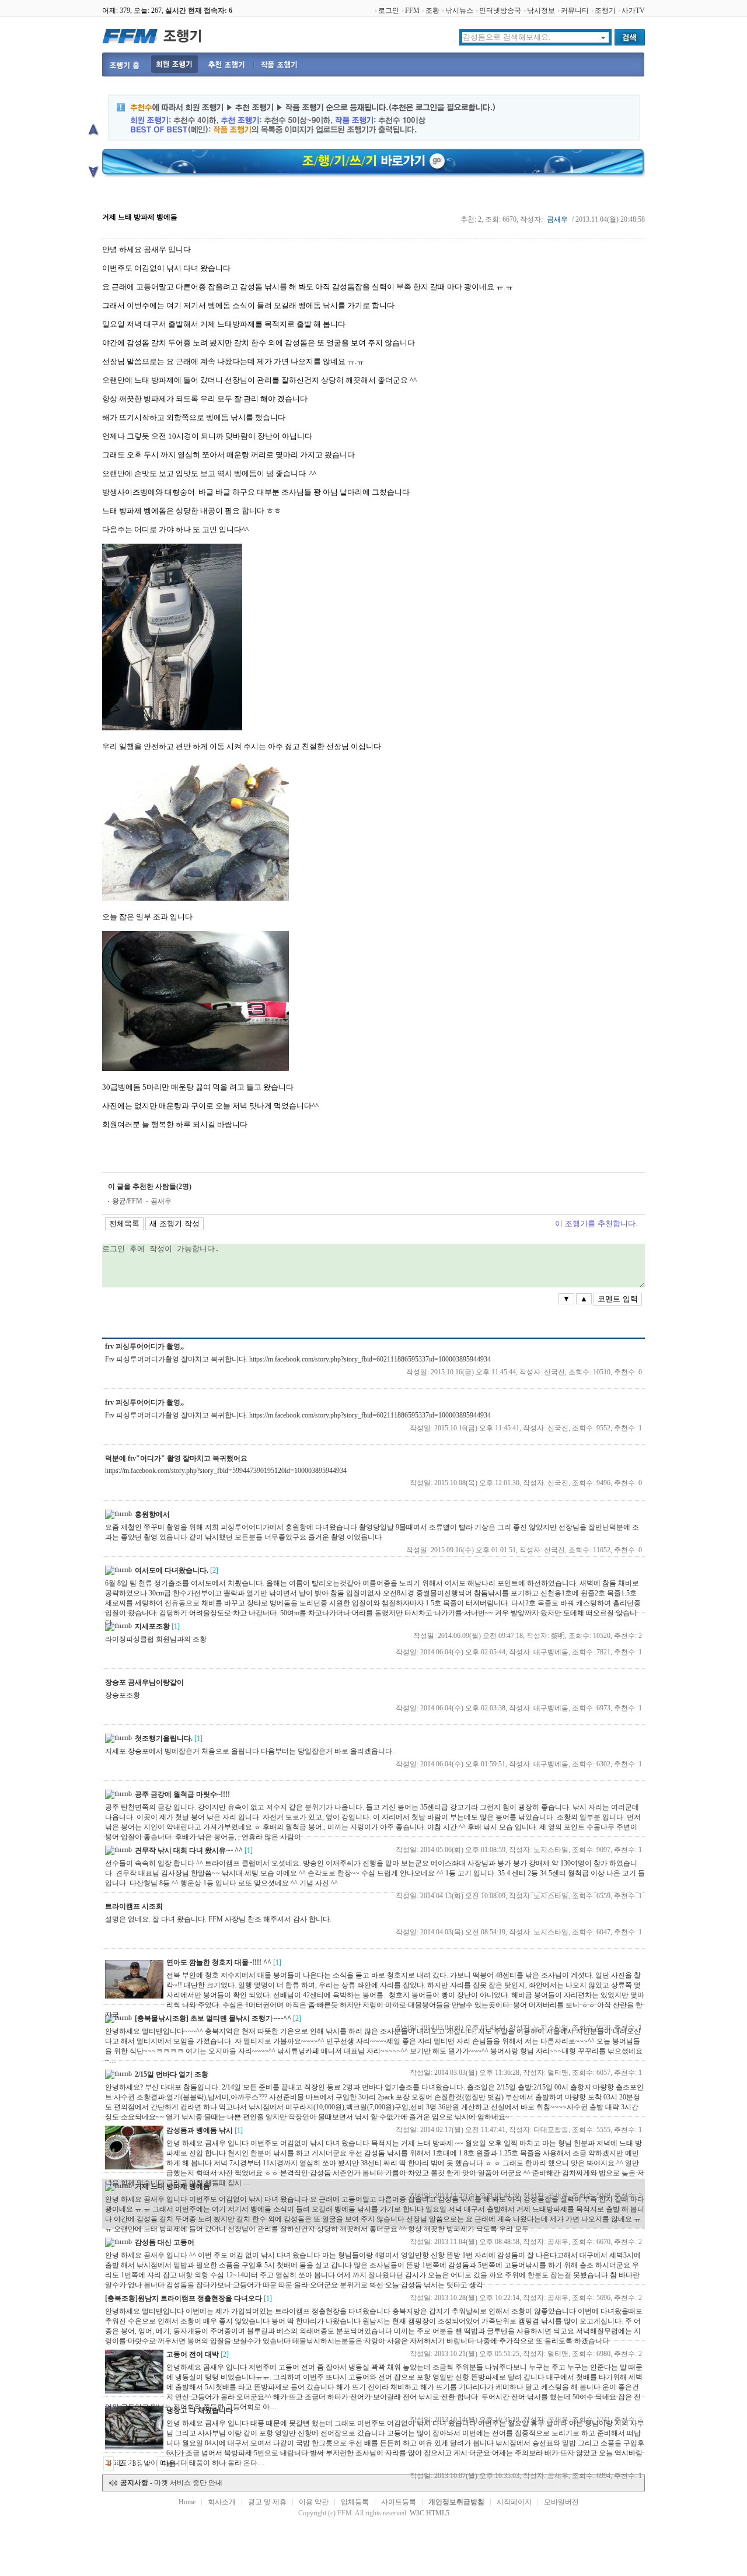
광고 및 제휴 (267, 2502)
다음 (169, 2463)
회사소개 (222, 2502)
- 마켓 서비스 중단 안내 (171, 2483)
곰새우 (557, 219)
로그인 (389, 10)
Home (187, 2502)
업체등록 (355, 2502)
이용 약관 (314, 2502)
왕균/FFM (127, 1201)
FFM (412, 10)
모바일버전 (561, 2502)
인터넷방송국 (500, 10)
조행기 (605, 10)
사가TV (633, 10)
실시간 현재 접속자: (199, 10)
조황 (432, 10)
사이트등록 (399, 2502)
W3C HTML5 (430, 2513)
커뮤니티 (575, 10)
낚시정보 (541, 10)
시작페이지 (514, 2502)
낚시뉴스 (459, 10)
